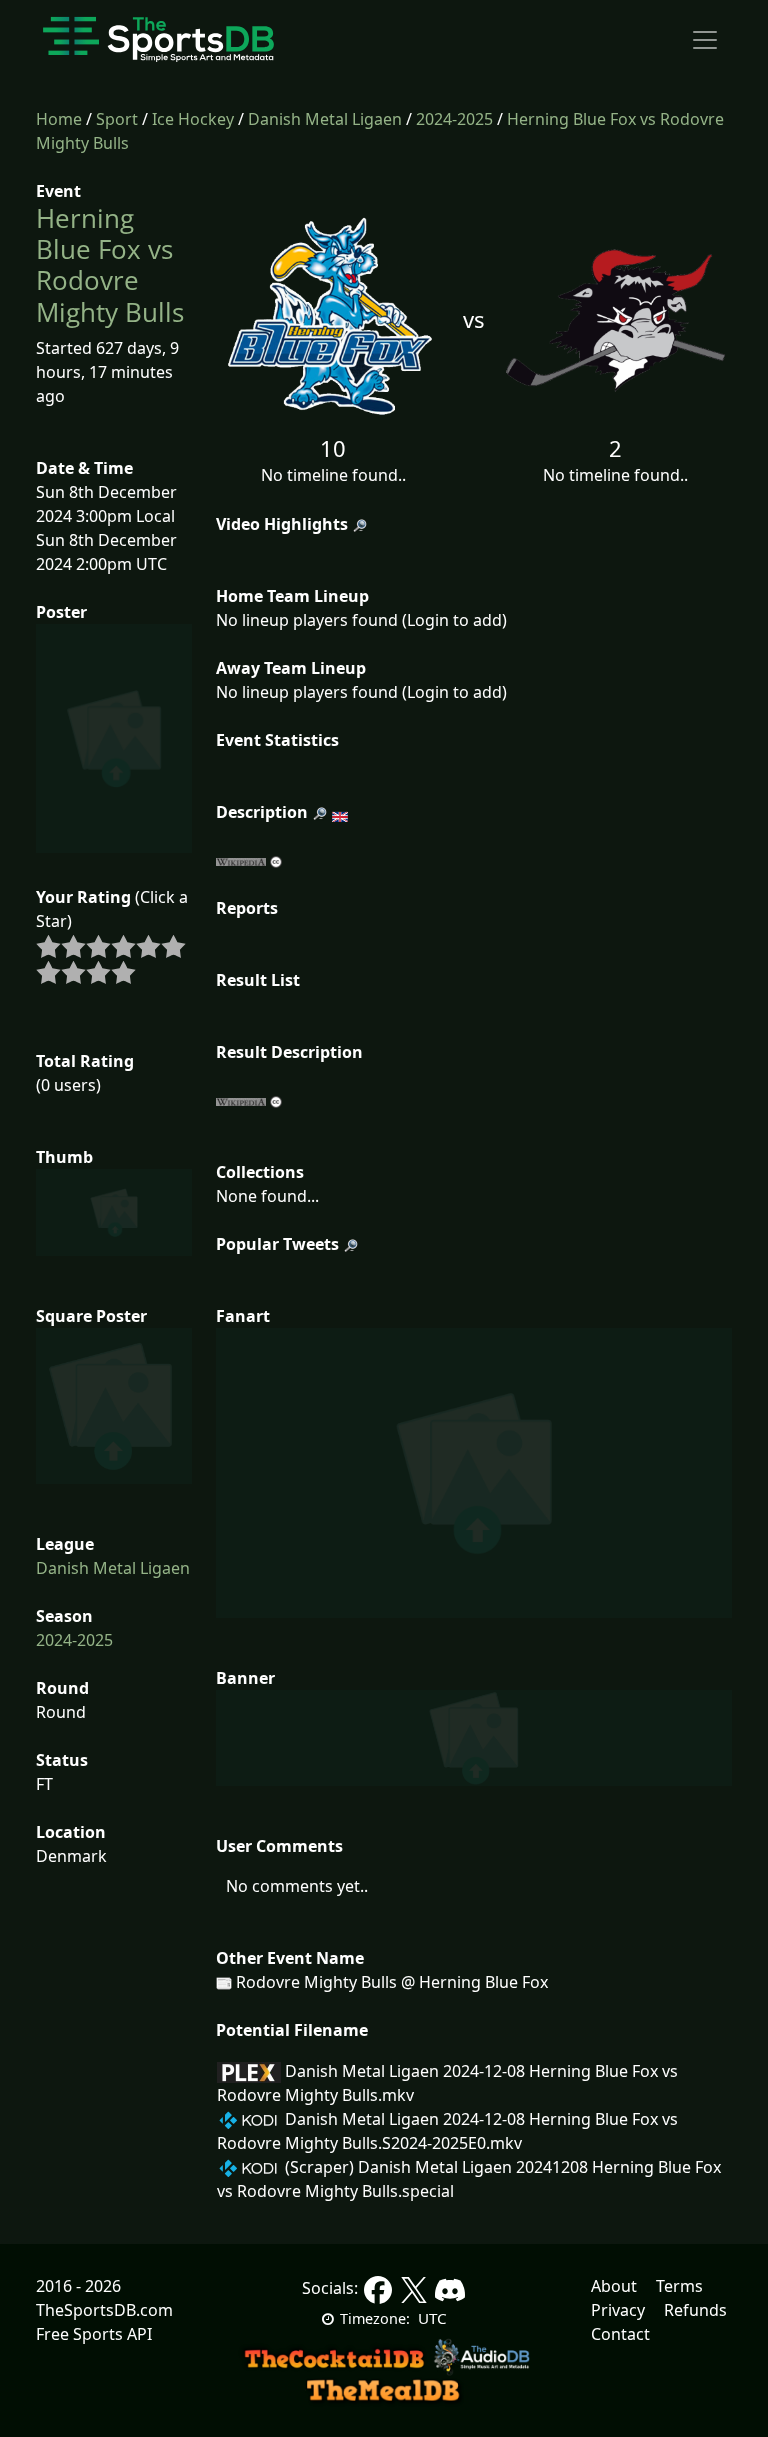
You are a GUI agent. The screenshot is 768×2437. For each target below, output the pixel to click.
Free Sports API (94, 2334)
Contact (620, 2334)
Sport (117, 119)
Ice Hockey (193, 119)
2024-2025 (454, 119)
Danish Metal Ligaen (325, 119)
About (614, 2286)
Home (59, 119)
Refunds (695, 2310)
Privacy (618, 2310)
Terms (679, 2286)
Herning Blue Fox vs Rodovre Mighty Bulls (110, 265)
